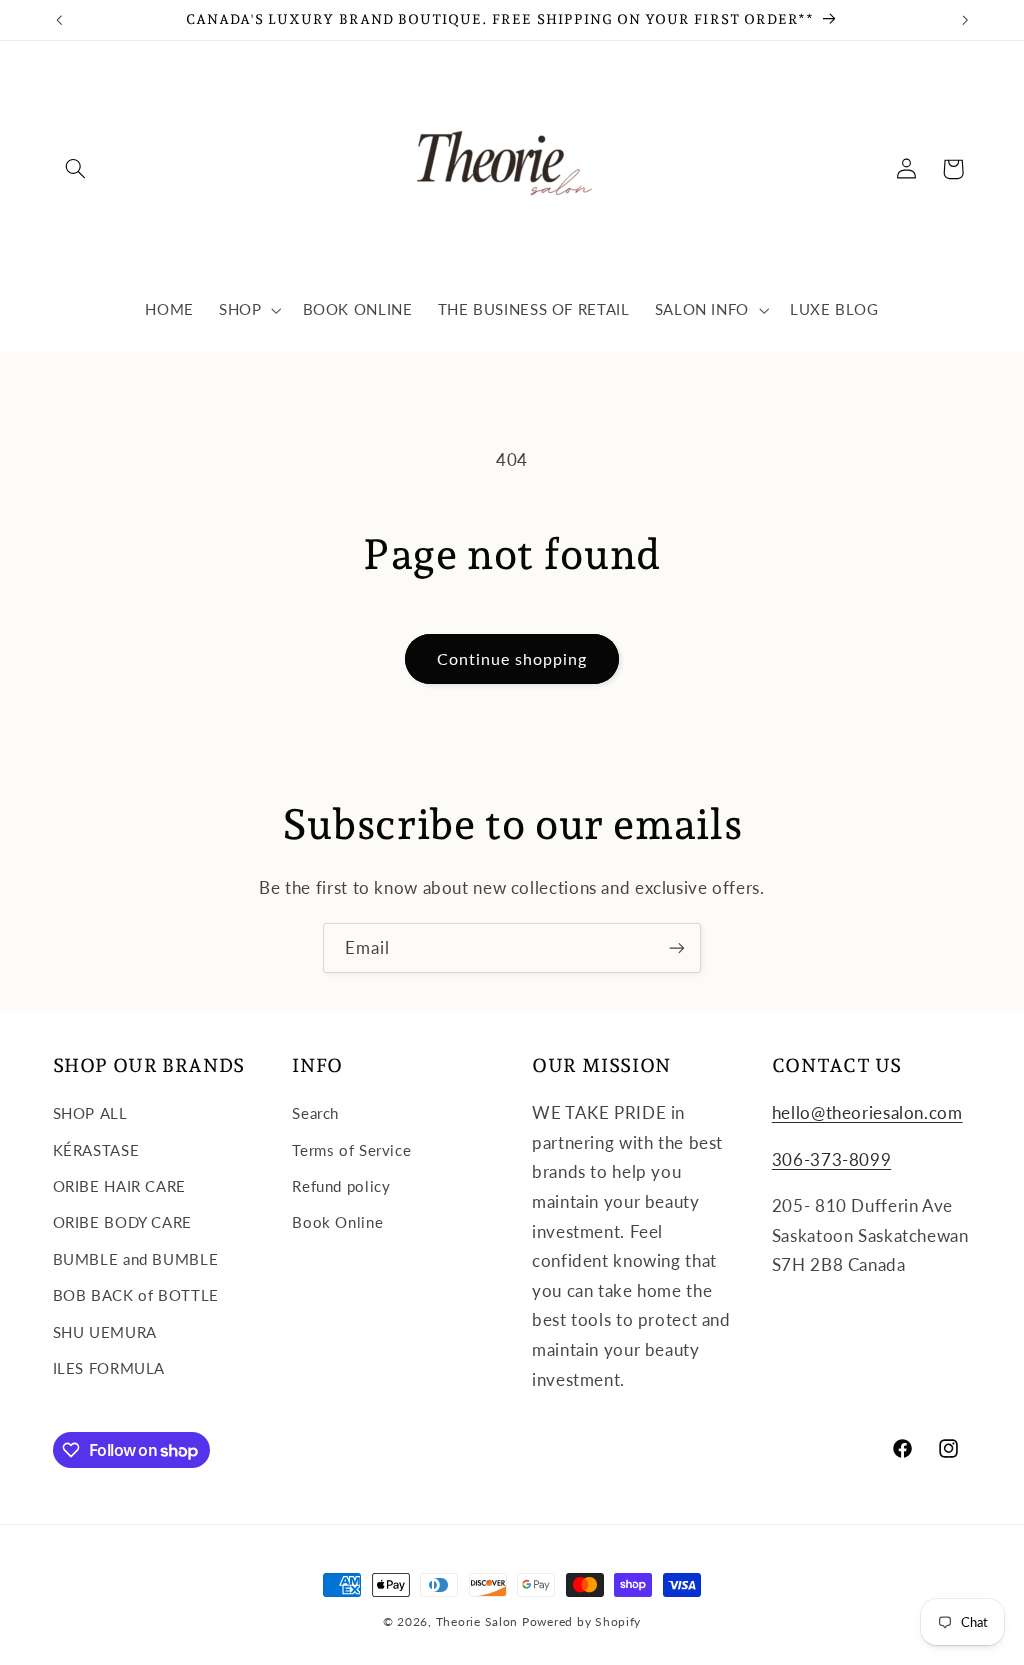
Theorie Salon (477, 1621)
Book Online (337, 1222)
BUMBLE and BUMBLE (136, 1259)
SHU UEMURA (105, 1332)
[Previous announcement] (59, 20)
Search (315, 1113)
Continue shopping (512, 658)
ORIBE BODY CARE (122, 1222)
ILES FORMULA (109, 1368)
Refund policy (341, 1186)
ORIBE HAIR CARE (119, 1186)
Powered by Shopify (581, 1621)
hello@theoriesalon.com (867, 1112)
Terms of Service (351, 1150)
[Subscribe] (677, 947)
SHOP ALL (90, 1113)
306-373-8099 (832, 1159)
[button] (76, 169)
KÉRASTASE (96, 1150)
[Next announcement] (965, 20)
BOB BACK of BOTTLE (136, 1295)
